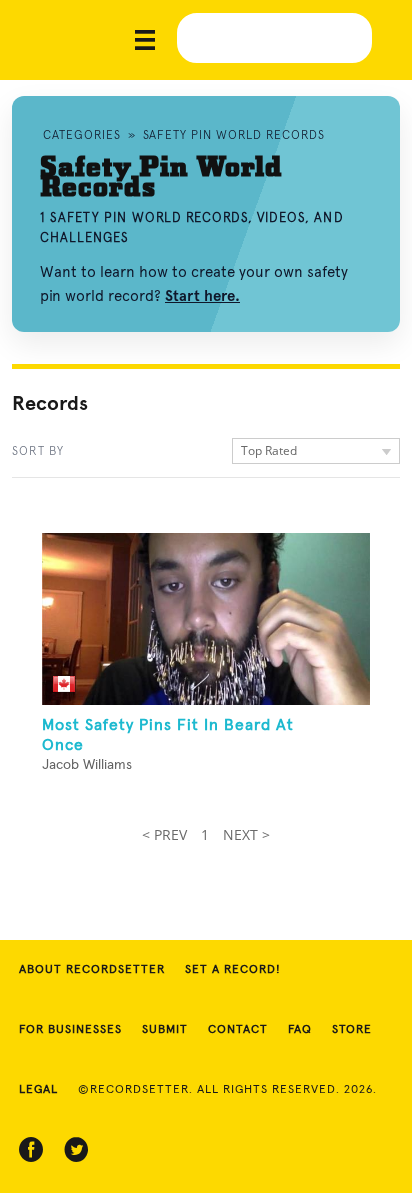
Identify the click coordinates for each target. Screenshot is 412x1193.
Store (352, 1030)
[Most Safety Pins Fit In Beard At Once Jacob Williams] (206, 619)
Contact (238, 1030)
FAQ (300, 1030)
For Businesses (70, 1030)
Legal (38, 1090)
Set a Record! (233, 970)
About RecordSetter (92, 970)
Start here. (202, 296)
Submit (165, 1030)
